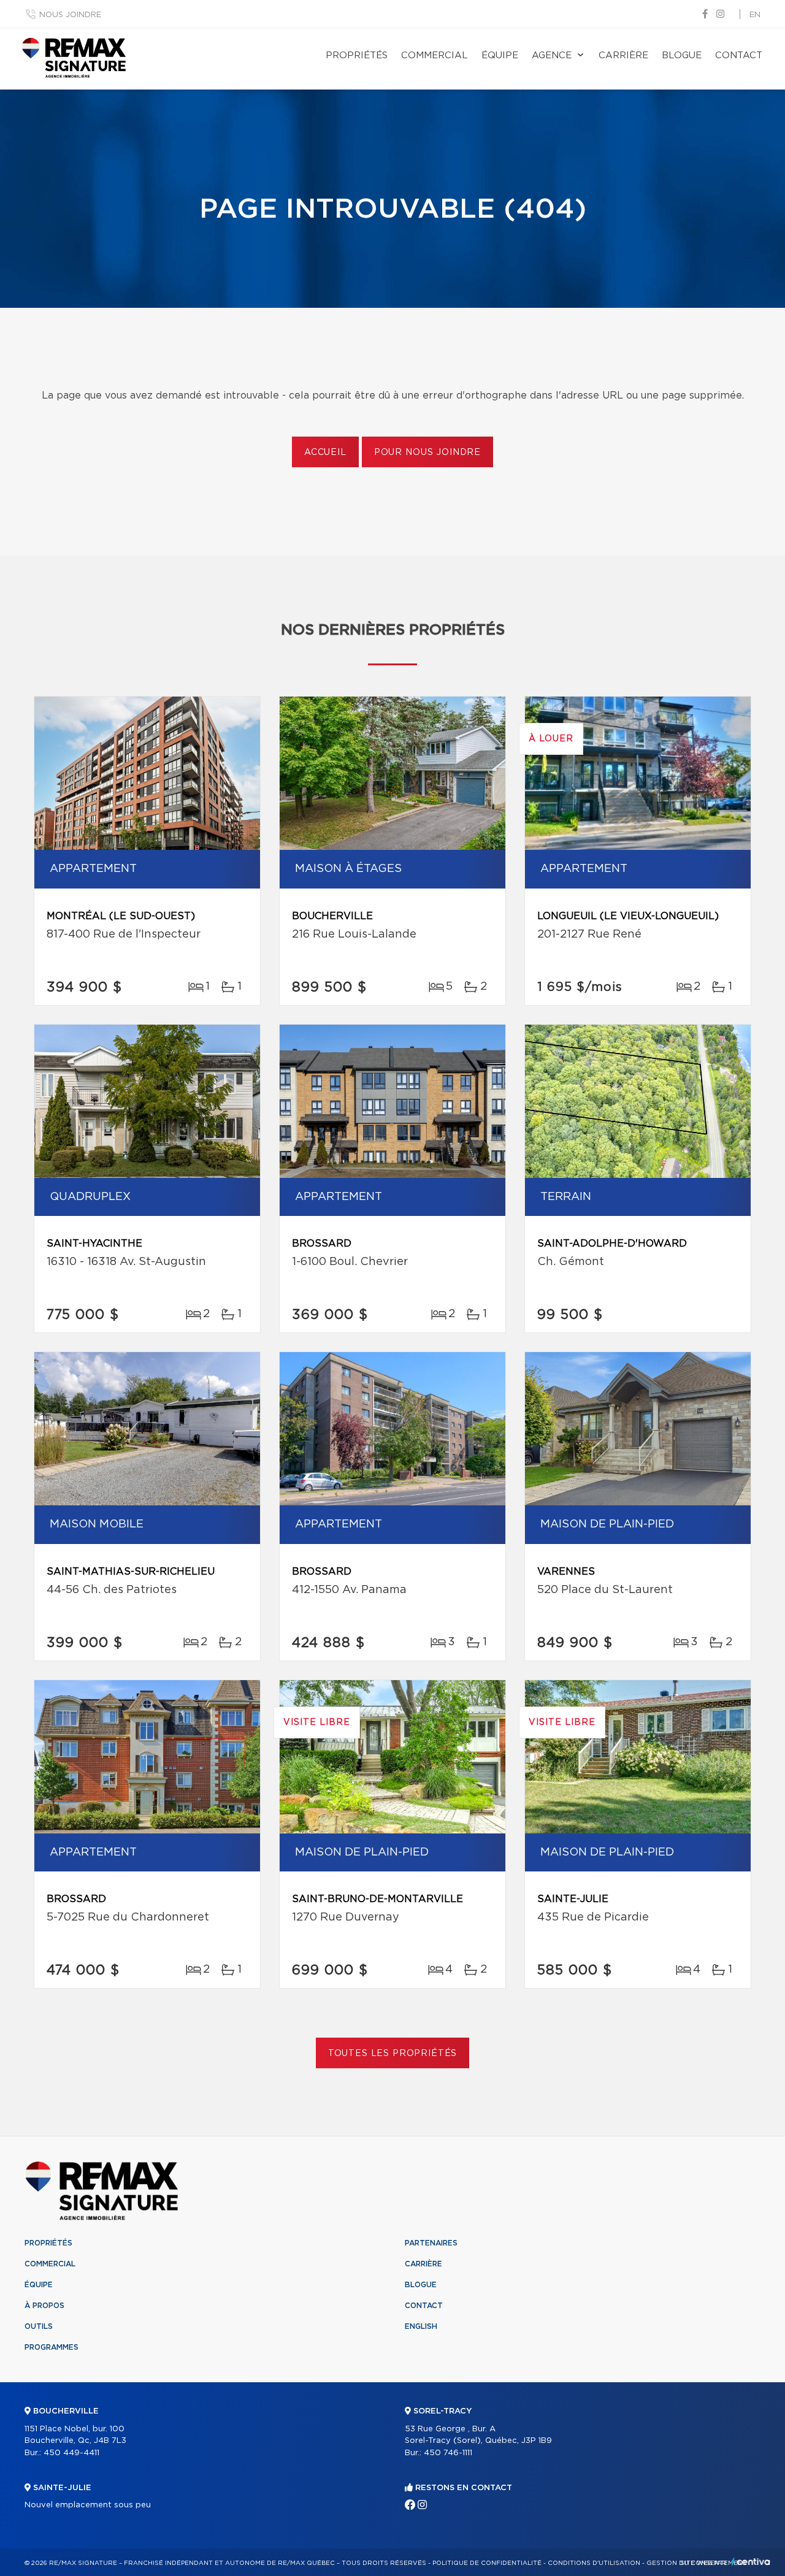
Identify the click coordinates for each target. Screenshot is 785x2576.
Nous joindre (70, 15)
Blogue (682, 55)
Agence (552, 55)
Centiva (751, 2562)
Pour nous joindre (427, 453)
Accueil (325, 453)
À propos (44, 2306)
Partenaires (431, 2243)
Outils (39, 2326)
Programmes (52, 2347)
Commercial (435, 55)
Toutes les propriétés (393, 2054)
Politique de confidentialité (487, 2563)
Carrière (623, 55)
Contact (739, 55)
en (755, 15)
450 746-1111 (448, 2453)
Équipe (500, 55)
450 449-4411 (71, 2453)
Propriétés (357, 55)
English (421, 2326)
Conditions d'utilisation (594, 2563)
